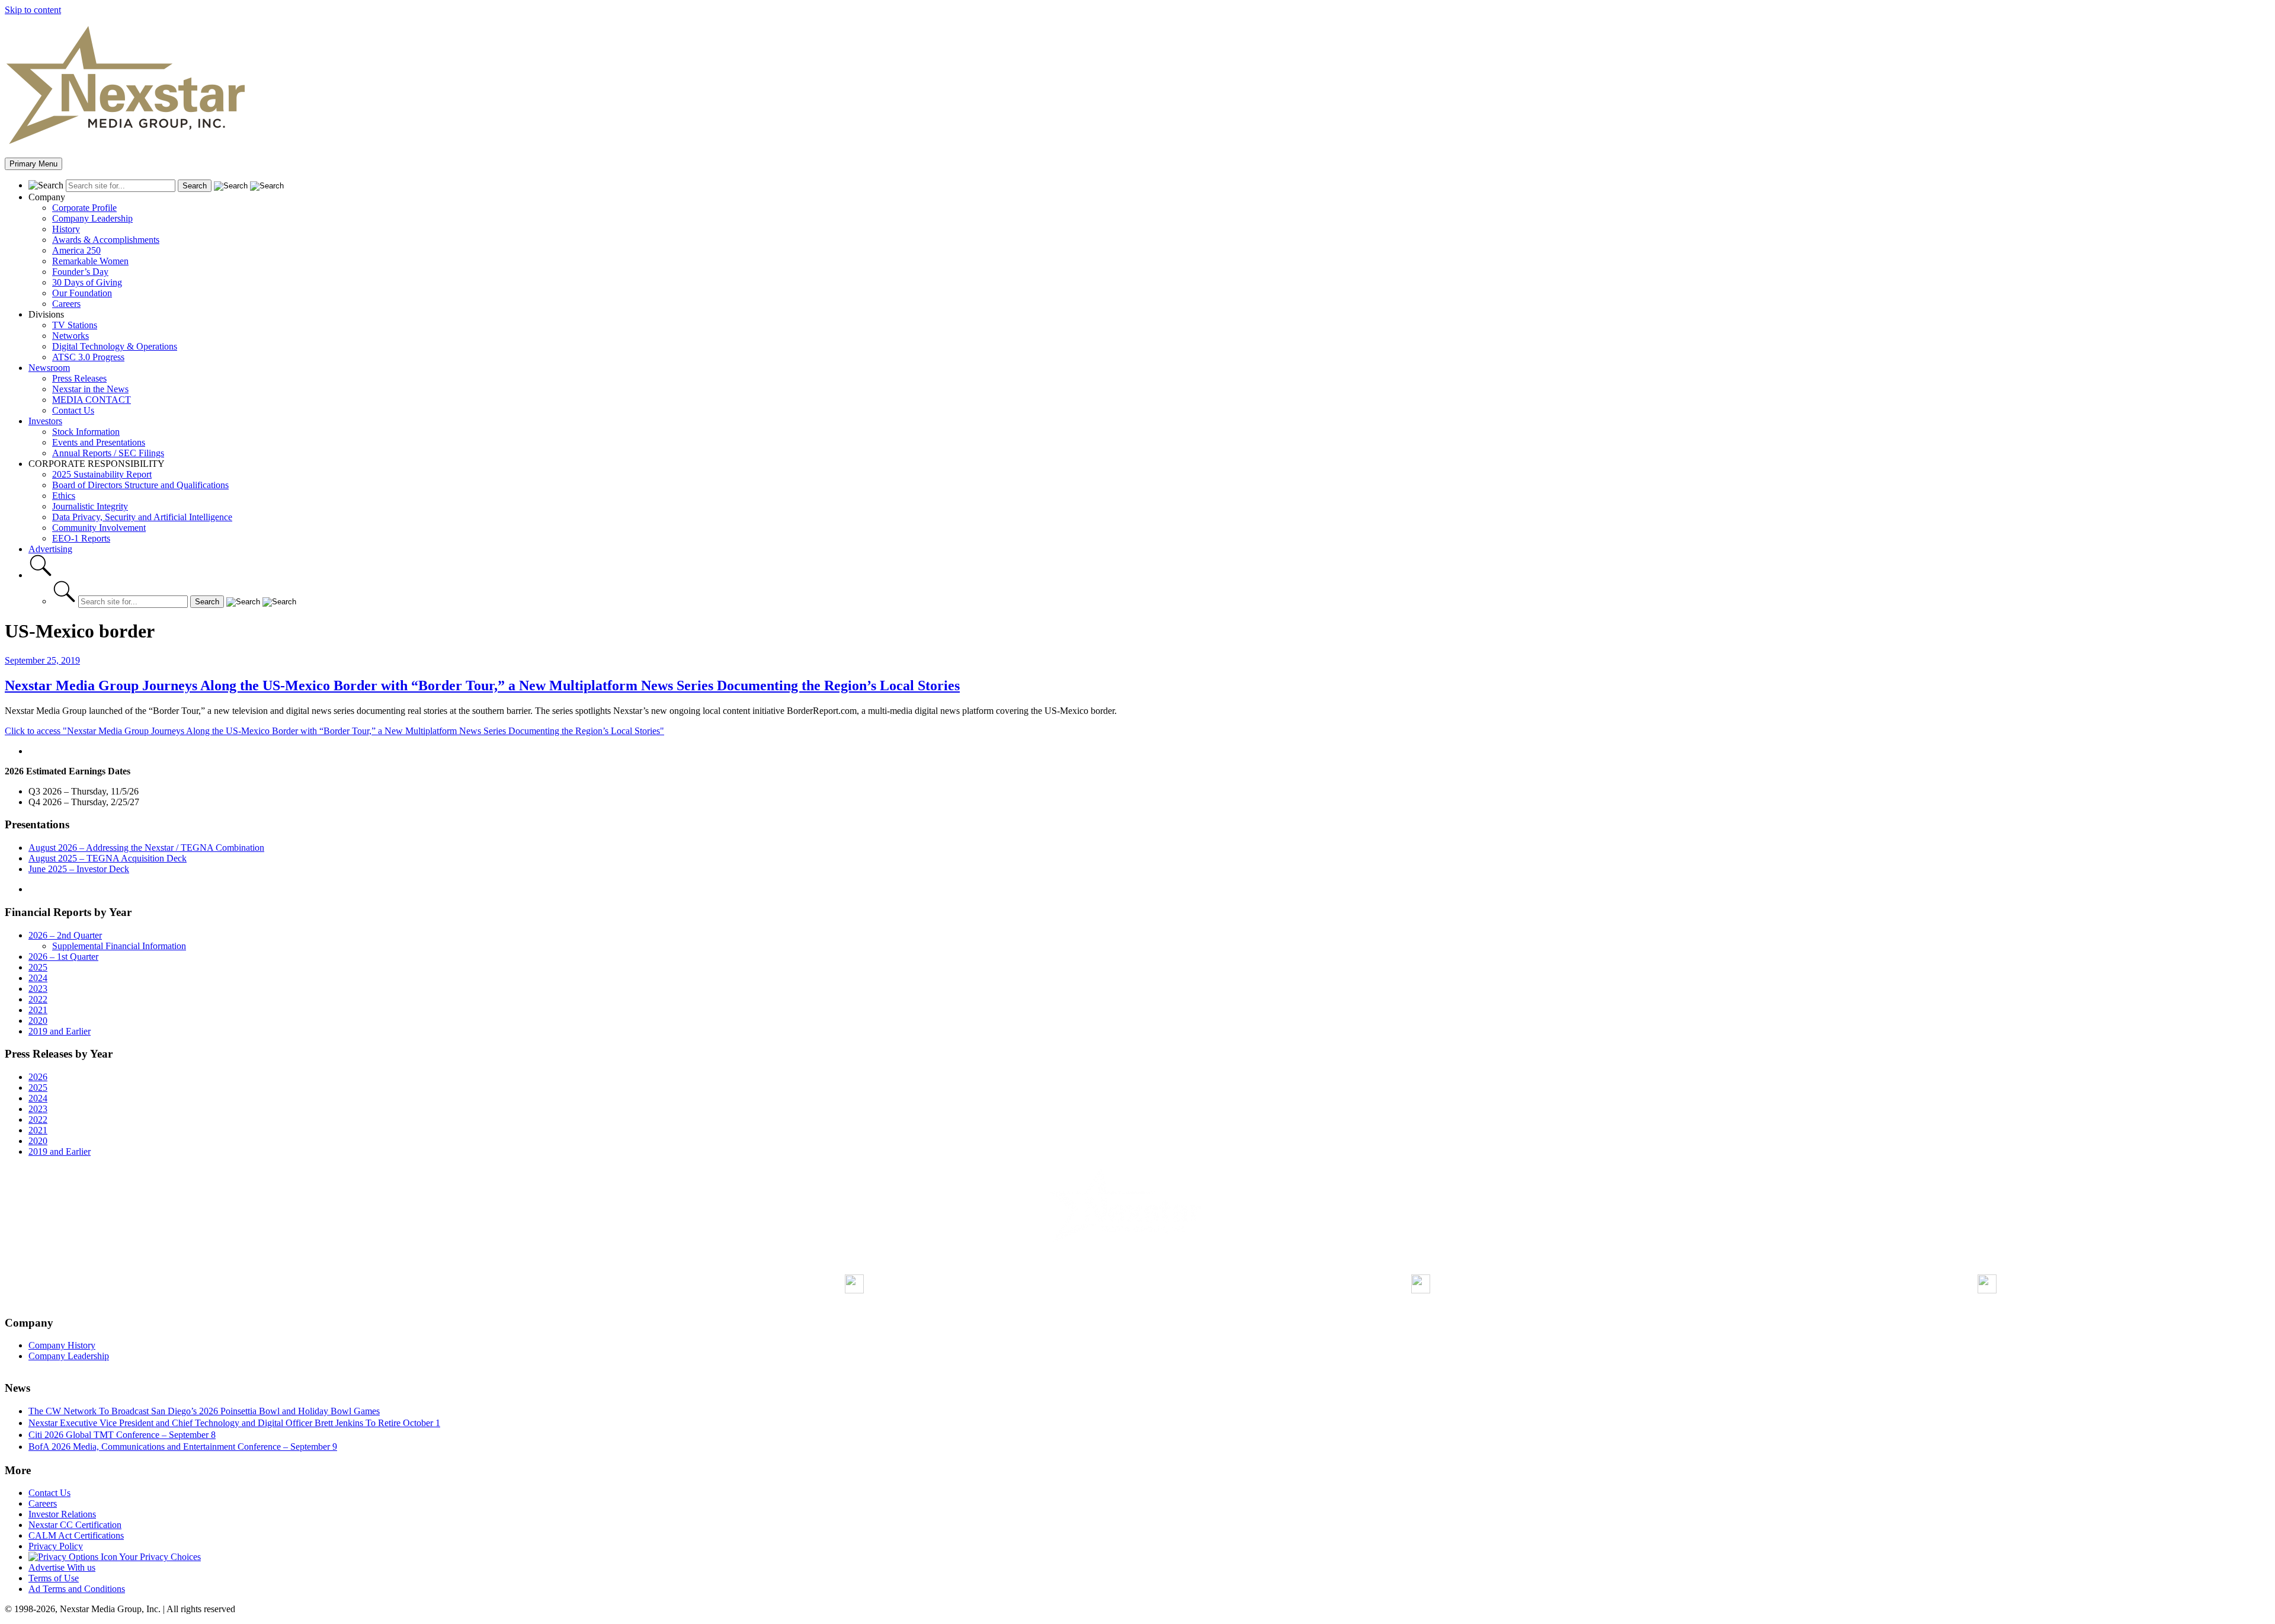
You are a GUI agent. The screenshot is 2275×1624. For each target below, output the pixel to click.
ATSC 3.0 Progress (88, 357)
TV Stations (75, 325)
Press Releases (79, 378)
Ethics (64, 496)
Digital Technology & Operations (115, 346)
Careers (66, 304)
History (66, 229)
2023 (38, 989)
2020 (38, 1021)
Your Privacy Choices (159, 1557)
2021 (38, 1010)
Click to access (334, 731)
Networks (71, 336)
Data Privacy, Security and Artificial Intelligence (142, 517)
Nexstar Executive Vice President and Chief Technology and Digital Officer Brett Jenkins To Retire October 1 (234, 1423)
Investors (45, 421)
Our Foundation (82, 293)
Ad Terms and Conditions (77, 1589)
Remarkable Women (90, 261)
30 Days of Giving (87, 282)
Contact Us (73, 410)
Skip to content (33, 10)
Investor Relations (62, 1514)
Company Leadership (92, 218)
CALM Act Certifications (76, 1535)
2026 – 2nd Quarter (65, 935)
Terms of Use (54, 1578)
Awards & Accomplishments (106, 240)
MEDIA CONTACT (92, 400)
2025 (38, 967)
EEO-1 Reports (81, 538)
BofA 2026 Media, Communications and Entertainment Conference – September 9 (183, 1447)
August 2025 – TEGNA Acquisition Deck (108, 858)
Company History (62, 1345)
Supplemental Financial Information (119, 946)
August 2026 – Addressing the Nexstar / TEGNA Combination (146, 848)
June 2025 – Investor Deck (79, 869)
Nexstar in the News (90, 389)
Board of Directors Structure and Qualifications (140, 485)
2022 (38, 999)
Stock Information (86, 432)
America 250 (76, 250)
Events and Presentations (99, 442)
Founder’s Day (80, 272)
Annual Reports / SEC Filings (108, 453)
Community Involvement (99, 528)
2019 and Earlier (60, 1031)
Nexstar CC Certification (75, 1525)
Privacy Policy (56, 1546)
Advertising (50, 549)
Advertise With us (62, 1567)
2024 (38, 978)
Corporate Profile (84, 208)
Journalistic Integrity (90, 506)
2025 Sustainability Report (102, 474)
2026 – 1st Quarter (63, 957)
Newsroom (49, 368)
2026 (38, 1077)
